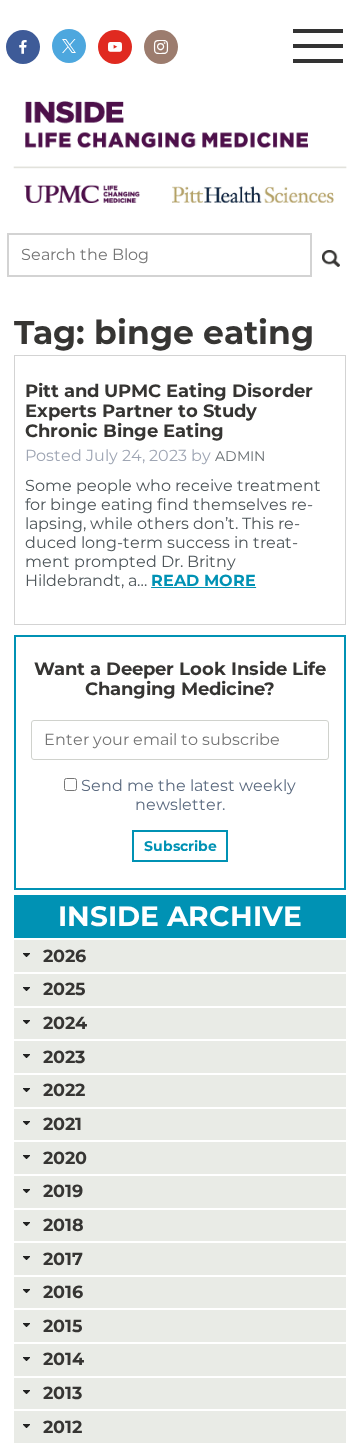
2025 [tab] (64, 988)
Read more (203, 580)
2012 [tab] (62, 1426)
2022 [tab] (64, 1089)
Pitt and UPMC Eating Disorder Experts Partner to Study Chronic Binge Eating (169, 411)
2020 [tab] (65, 1157)
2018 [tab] (63, 1224)
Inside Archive (180, 916)
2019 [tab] (63, 1190)
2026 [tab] (64, 955)
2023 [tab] (64, 1056)
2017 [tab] (63, 1258)
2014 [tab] (63, 1358)
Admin (240, 456)
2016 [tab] (63, 1291)
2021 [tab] (62, 1123)
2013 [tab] (62, 1392)
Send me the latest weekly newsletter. (186, 795)
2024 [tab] (65, 1022)
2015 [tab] (62, 1325)
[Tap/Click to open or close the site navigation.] (318, 47)
